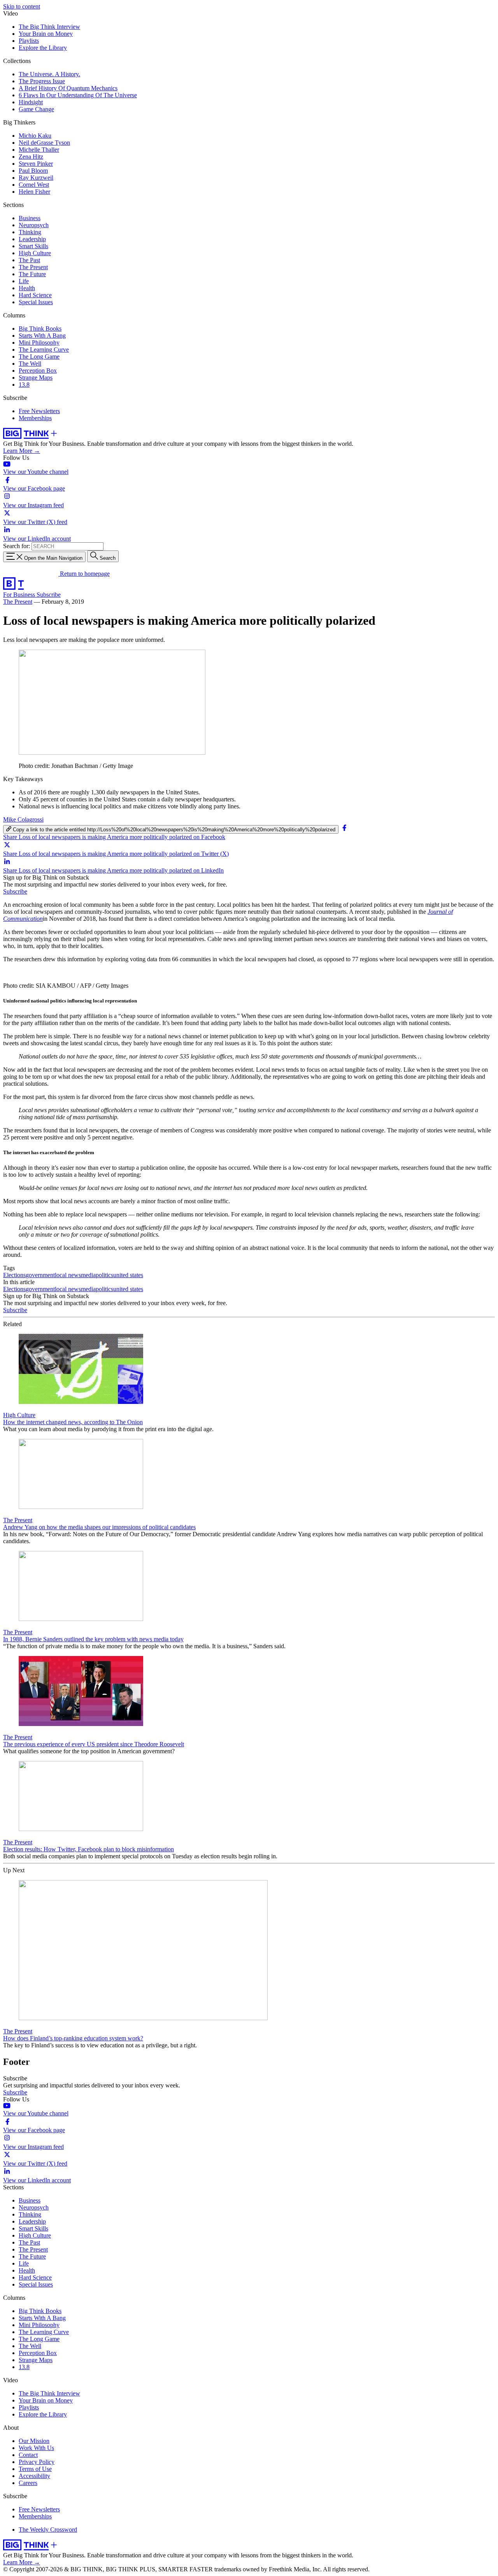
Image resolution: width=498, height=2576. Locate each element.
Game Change (36, 109)
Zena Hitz (31, 157)
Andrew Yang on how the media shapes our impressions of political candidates (99, 1527)
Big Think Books (40, 329)
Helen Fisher (34, 192)
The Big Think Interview (49, 27)
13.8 (24, 385)
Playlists (29, 41)
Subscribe (49, 595)
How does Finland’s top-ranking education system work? (73, 2038)
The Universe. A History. (49, 74)
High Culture (35, 253)
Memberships (35, 418)
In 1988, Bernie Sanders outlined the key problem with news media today (93, 1639)
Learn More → (22, 451)
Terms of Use (35, 2469)
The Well (30, 364)
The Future (32, 274)
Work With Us (36, 2448)
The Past (29, 260)
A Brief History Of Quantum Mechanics (68, 88)
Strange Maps (36, 378)
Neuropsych (34, 225)
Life (24, 281)
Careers (28, 2483)
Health (27, 288)
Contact (28, 2455)
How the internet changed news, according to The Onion (73, 1422)
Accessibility (34, 2476)
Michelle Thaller (39, 150)
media (88, 1275)
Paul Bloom (33, 171)
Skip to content (22, 6)
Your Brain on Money (46, 34)
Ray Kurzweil (36, 178)
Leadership (32, 239)
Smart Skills (33, 246)
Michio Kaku (35, 136)
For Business (20, 595)
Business (30, 218)
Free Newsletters (39, 411)
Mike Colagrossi (23, 819)
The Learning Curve (44, 350)
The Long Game (39, 357)
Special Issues (36, 302)
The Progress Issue (42, 81)
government (40, 1275)
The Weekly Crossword (48, 2530)
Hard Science (35, 295)
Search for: (17, 546)
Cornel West (34, 185)
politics (104, 1275)
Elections (14, 1275)
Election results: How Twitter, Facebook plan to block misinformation (89, 1849)
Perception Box (38, 371)
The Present (33, 267)
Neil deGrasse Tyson (44, 143)
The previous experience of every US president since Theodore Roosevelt (94, 1744)
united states (128, 1275)
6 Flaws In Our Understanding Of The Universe (78, 95)
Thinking (30, 232)
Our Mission (34, 2441)
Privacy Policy (37, 2462)
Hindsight (31, 102)
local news (68, 1275)
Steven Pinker (36, 164)
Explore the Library (43, 48)
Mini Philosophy (39, 343)
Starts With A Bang (42, 336)
